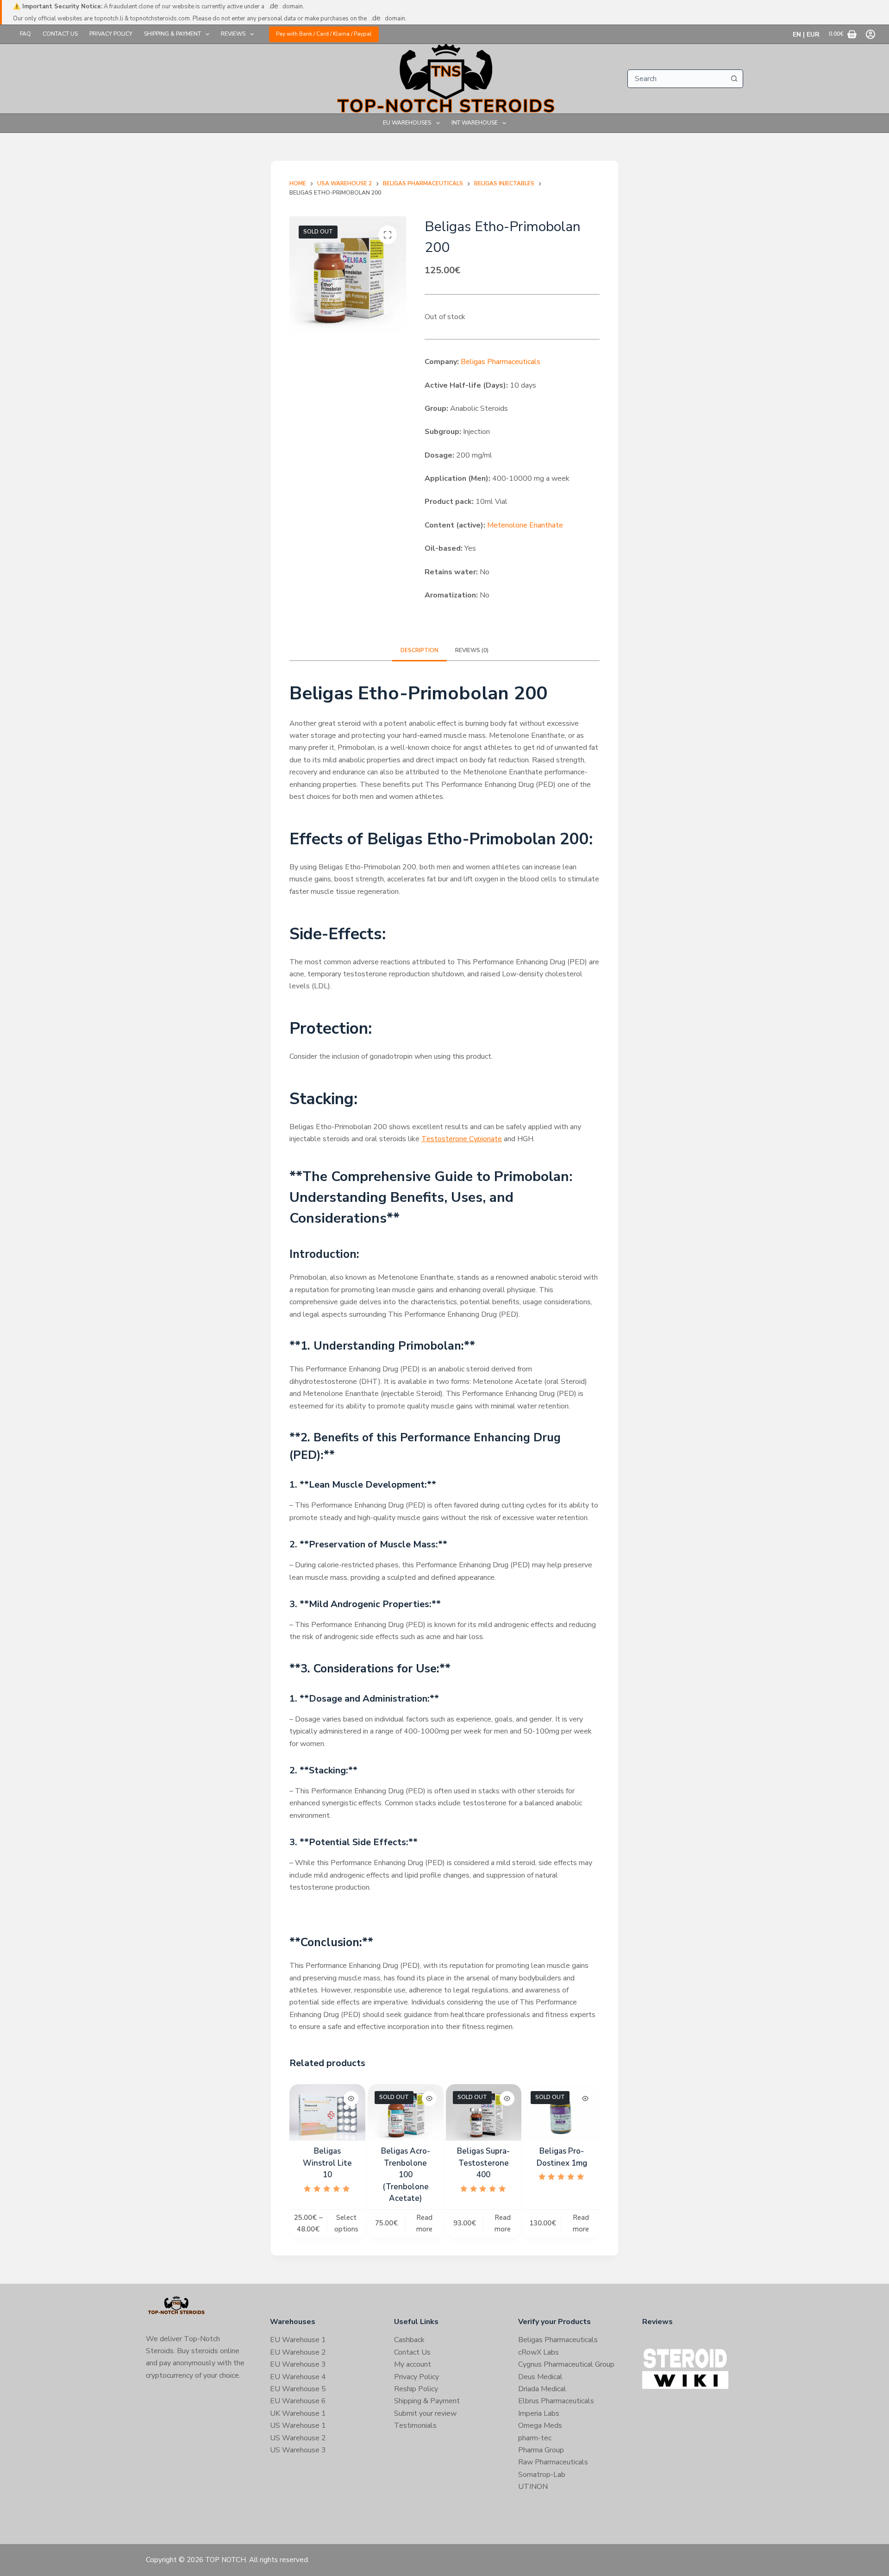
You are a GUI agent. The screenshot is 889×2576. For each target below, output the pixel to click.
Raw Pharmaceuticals (553, 2462)
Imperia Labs (539, 2413)
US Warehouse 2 (298, 2438)
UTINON (533, 2487)
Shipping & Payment (172, 34)
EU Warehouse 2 (298, 2352)
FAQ (25, 34)
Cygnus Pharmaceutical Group (566, 2364)
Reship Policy (416, 2389)
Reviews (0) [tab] (472, 650)
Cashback (409, 2340)
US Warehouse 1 (298, 2425)
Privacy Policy (111, 34)
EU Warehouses (407, 123)
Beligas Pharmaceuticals (501, 362)
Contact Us (60, 34)
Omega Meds (540, 2425)
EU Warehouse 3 (298, 2364)
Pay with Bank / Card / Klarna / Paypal (324, 34)
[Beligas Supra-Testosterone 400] (484, 2113)
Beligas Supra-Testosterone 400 (483, 2163)
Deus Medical (540, 2377)
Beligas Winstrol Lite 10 (327, 2163)
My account (413, 2364)
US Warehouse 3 (298, 2450)
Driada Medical (542, 2389)
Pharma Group (541, 2450)
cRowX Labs (538, 2352)
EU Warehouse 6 (298, 2401)
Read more (424, 2223)
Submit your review (425, 2413)
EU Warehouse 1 (298, 2340)
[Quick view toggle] (351, 2098)
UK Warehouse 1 (298, 2413)
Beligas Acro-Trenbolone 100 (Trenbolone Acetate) (406, 2175)
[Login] (870, 34)
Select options (346, 2223)
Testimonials (415, 2425)
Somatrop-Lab (542, 2475)
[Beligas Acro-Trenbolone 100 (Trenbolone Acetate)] (406, 2113)
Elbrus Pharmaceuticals (556, 2401)
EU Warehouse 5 (298, 2389)
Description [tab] (419, 650)
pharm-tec (535, 2438)
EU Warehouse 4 (298, 2377)
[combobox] (676, 79)
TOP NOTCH (225, 2560)
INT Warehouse (475, 123)
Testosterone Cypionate (462, 1139)
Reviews (233, 34)
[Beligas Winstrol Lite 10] (327, 2113)
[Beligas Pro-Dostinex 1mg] (562, 2113)
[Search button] (734, 79)
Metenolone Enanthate (525, 525)
